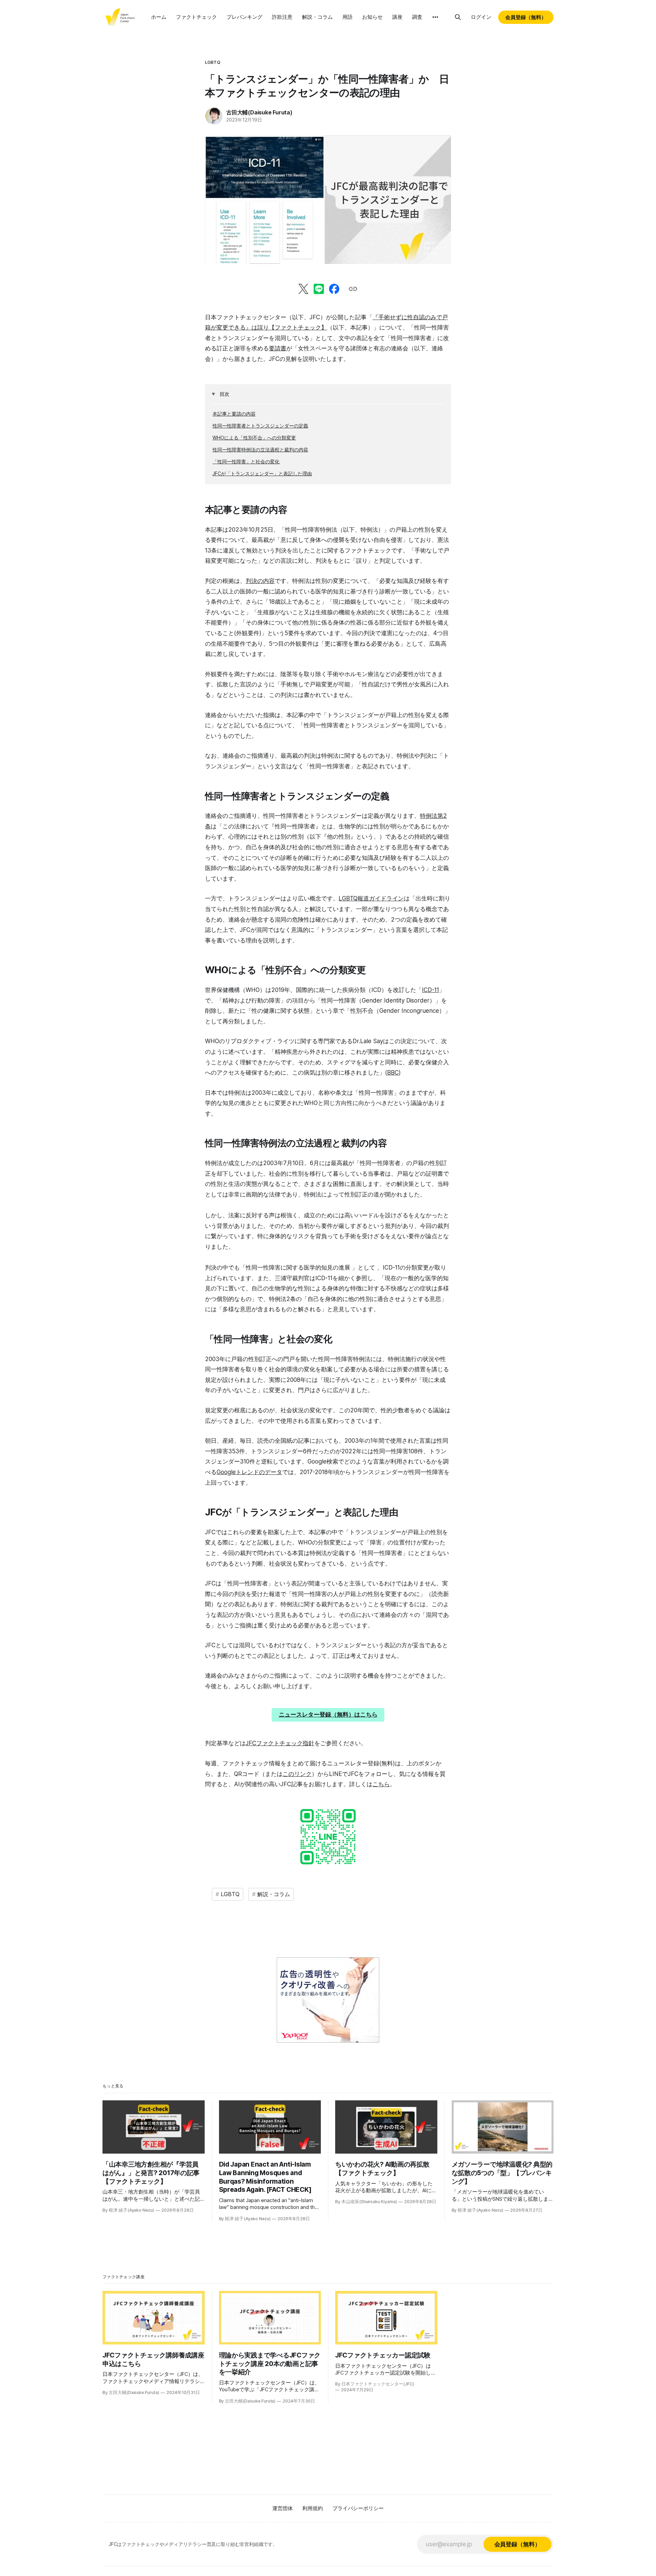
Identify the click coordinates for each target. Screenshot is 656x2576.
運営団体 (283, 2508)
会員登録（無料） (526, 17)
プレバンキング (244, 17)
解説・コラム (317, 17)
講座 (397, 17)
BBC (393, 1073)
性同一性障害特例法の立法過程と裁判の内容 (260, 450)
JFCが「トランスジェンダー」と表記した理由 (262, 473)
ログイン (481, 17)
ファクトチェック (196, 17)
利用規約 (313, 2508)
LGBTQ (213, 62)
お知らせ (372, 17)
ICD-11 (430, 990)
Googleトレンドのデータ (249, 1472)
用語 (347, 17)
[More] (435, 17)
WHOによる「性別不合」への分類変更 (254, 438)
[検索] (458, 17)
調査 (417, 17)
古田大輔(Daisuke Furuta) (259, 112)
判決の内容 (260, 581)
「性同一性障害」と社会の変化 (246, 461)
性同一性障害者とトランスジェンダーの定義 (260, 426)
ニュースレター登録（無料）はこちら (328, 1714)
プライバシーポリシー (358, 2508)
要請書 (278, 348)
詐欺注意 (282, 17)
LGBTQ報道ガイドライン (371, 898)
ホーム (159, 17)
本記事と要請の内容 (234, 414)
